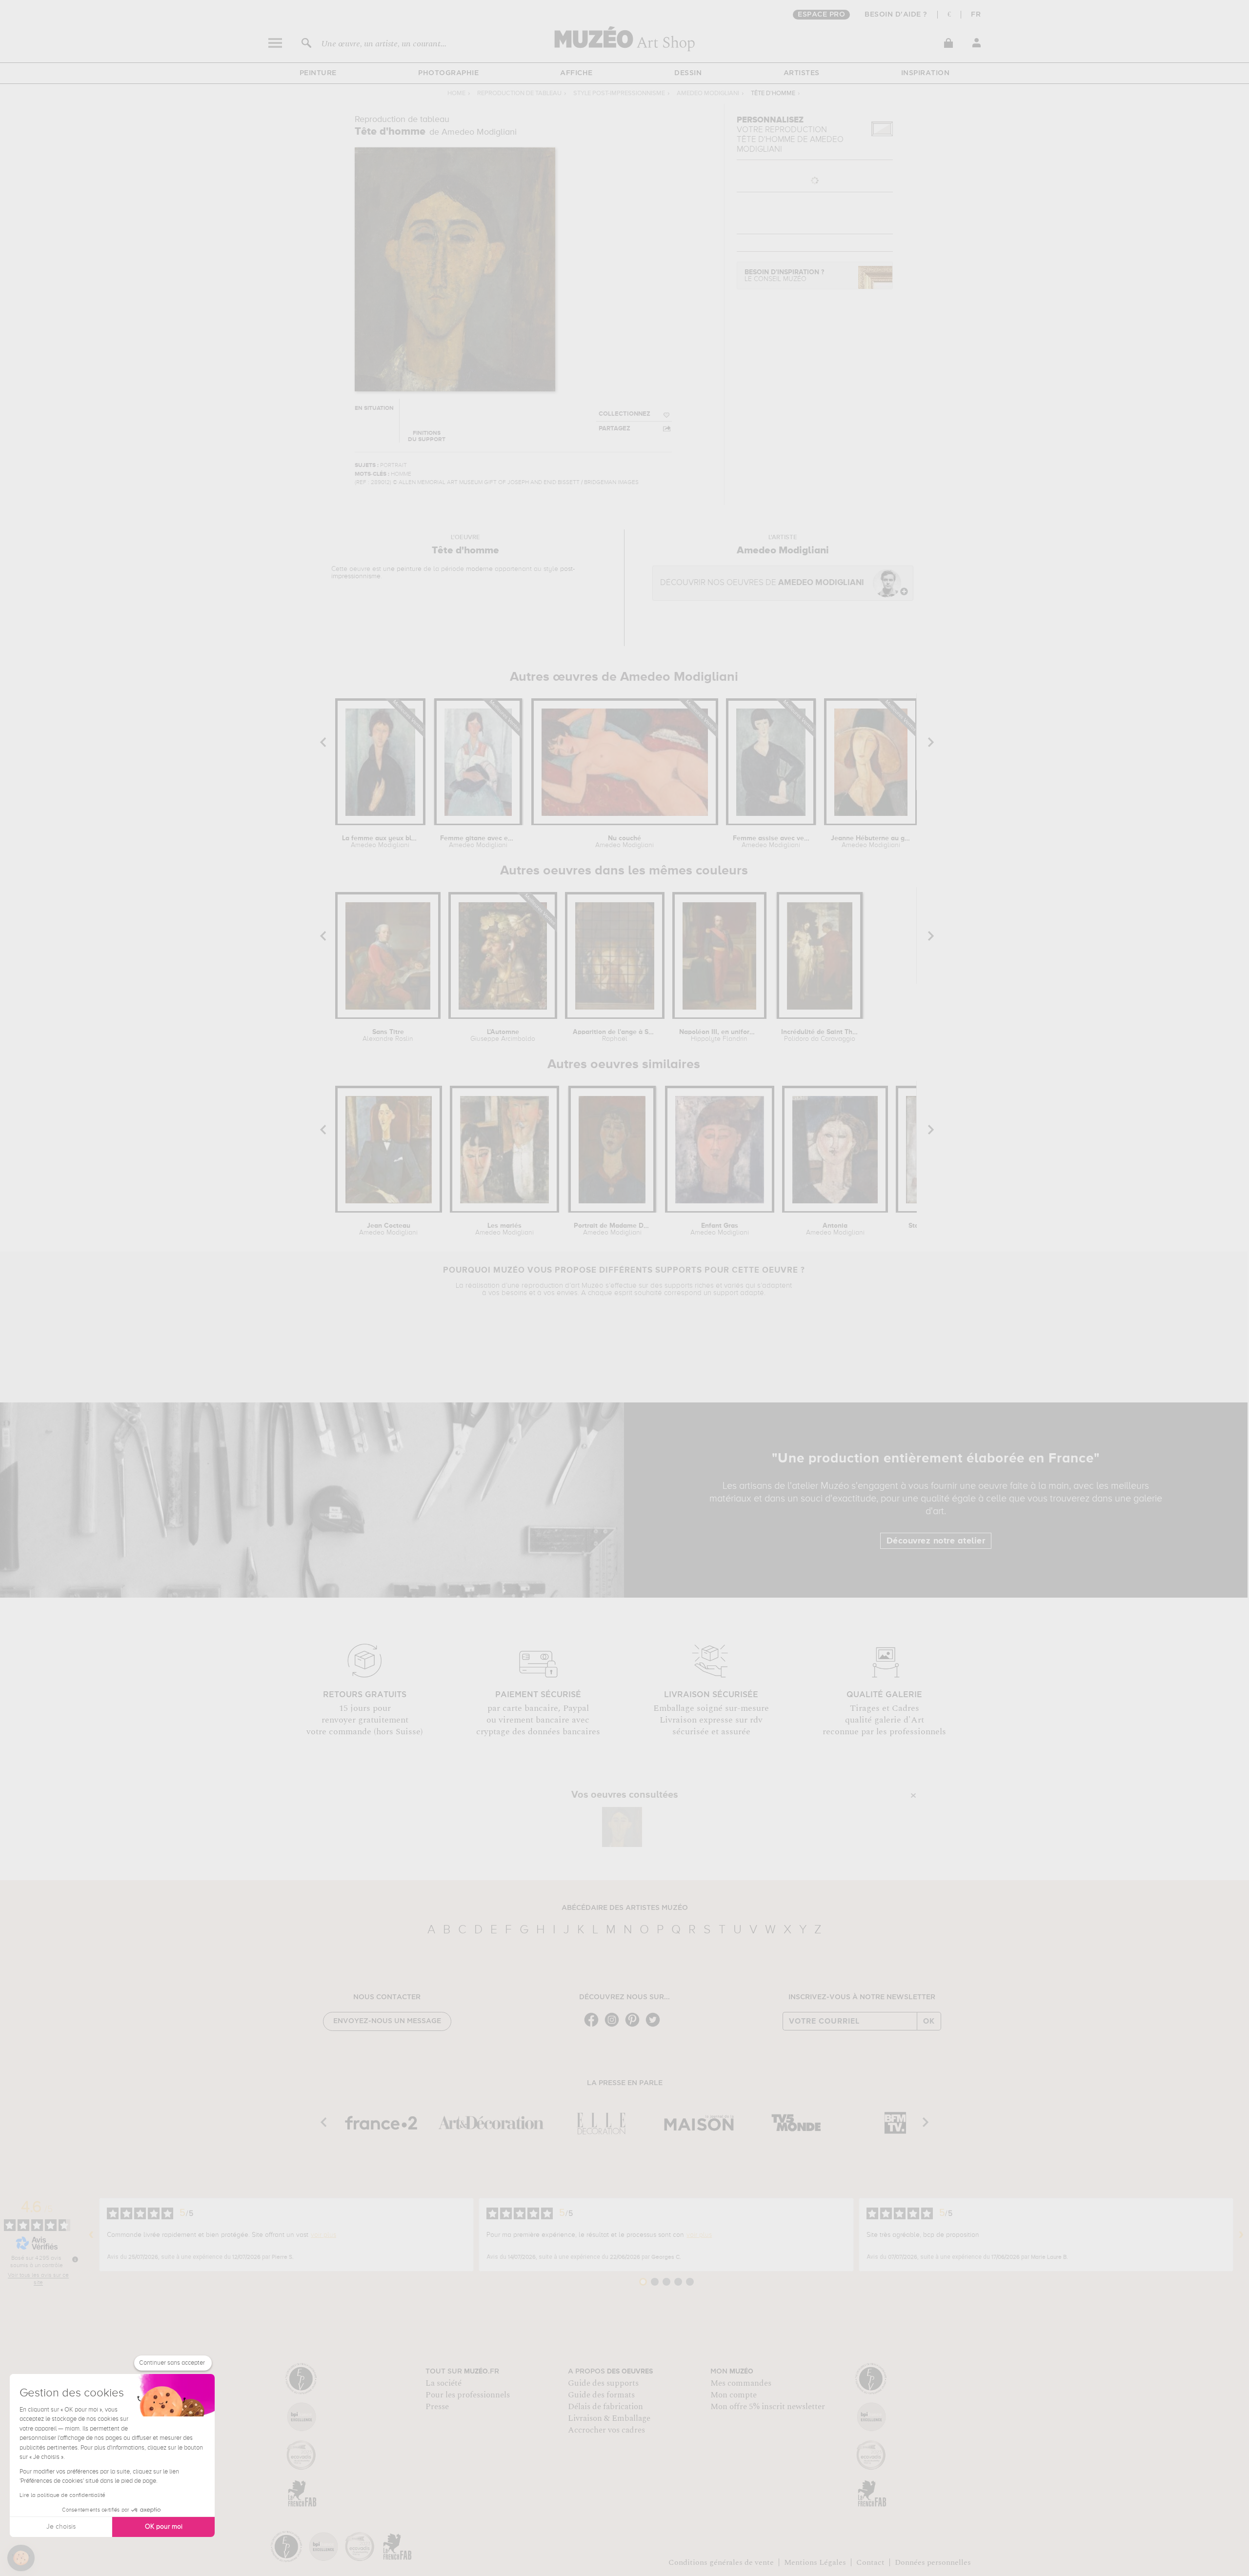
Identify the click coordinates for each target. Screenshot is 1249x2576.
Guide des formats (601, 2395)
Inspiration (926, 73)
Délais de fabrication (605, 2407)
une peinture (402, 569)
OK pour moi (164, 2527)
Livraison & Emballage (609, 2418)
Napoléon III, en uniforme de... (719, 1035)
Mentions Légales (815, 2562)
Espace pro (821, 15)
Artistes (802, 73)
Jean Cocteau (388, 1229)
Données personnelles (933, 2562)
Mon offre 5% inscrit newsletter (768, 2407)
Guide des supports (603, 2383)
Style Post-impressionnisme (619, 93)
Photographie (448, 73)
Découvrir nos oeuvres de (762, 583)
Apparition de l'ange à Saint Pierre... (615, 1035)
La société (443, 2383)
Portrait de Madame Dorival (612, 1229)
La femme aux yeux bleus (380, 842)
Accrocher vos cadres (606, 2430)
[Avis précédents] (91, 2235)
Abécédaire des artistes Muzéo (625, 1908)
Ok (929, 2021)
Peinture (318, 73)
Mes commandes (741, 2383)
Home (456, 93)
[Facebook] (594, 2026)
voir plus (323, 2235)
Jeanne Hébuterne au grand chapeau (871, 842)
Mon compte (734, 2395)
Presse (437, 2407)
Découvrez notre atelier (936, 1541)
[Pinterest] (635, 2026)
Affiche (576, 73)
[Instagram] (614, 2026)
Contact (870, 2562)
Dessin (688, 73)
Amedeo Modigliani (708, 93)
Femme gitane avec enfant (478, 842)
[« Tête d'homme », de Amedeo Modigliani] (622, 1827)
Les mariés (504, 1229)
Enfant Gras (720, 1229)
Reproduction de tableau (519, 93)
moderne (479, 569)
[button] (21, 2558)
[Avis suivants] (1241, 2235)
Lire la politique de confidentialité (62, 2495)
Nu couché (624, 842)
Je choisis (61, 2527)
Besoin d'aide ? (896, 15)
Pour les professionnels (468, 2395)
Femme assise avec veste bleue (771, 842)
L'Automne (503, 1035)
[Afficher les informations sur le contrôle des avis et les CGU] (75, 2259)
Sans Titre (388, 1035)
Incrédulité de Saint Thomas (819, 1035)
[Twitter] (655, 2026)
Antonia (835, 1229)
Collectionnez (624, 414)
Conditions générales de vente (721, 2562)
